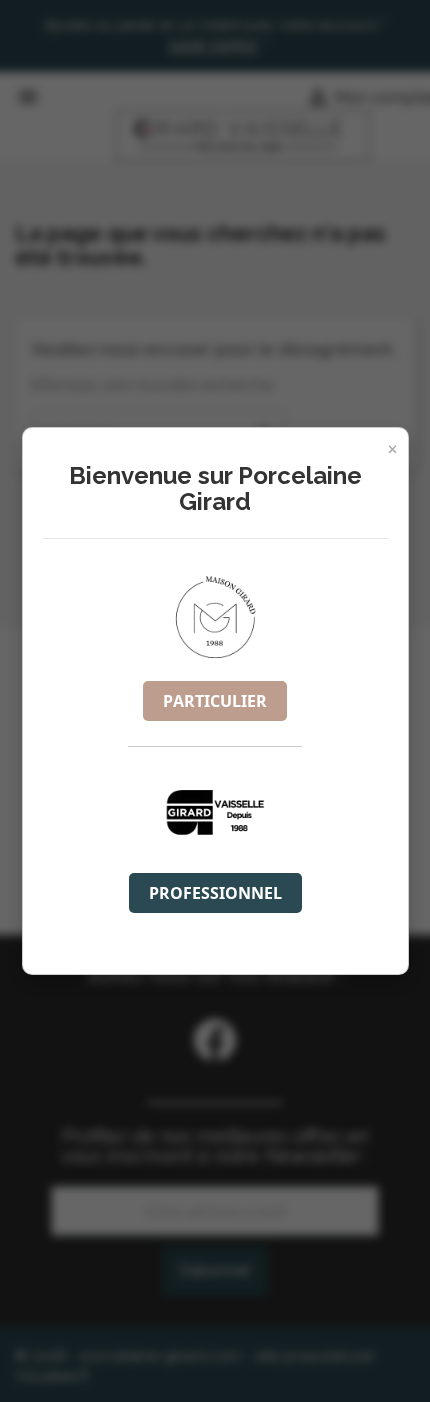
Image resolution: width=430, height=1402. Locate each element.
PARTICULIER (215, 701)
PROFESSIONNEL (215, 893)
